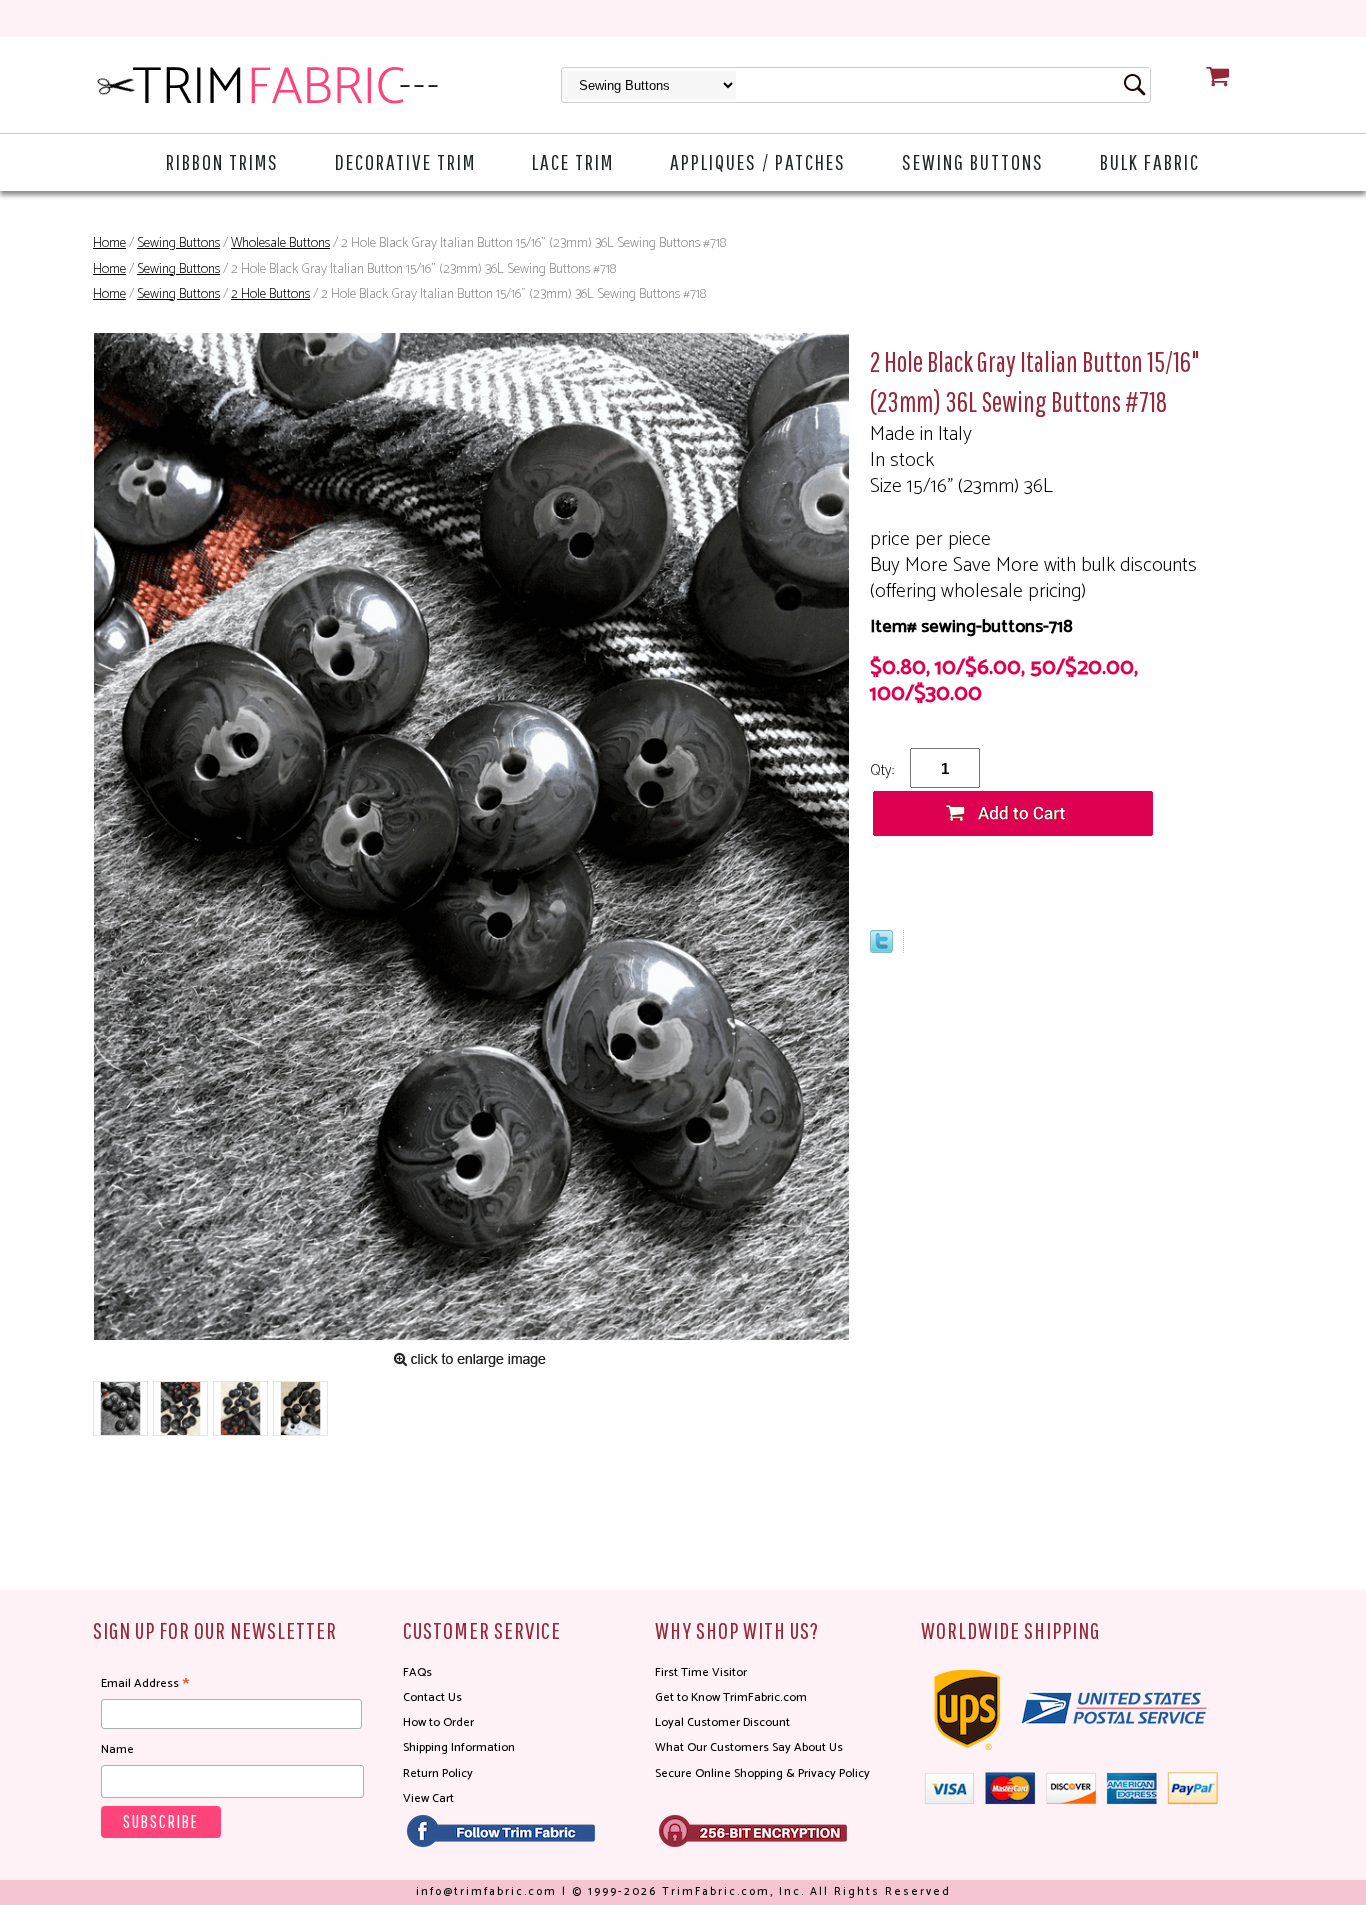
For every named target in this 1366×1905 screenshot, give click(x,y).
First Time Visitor (701, 1672)
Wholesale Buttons (280, 243)
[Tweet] (881, 948)
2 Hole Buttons (270, 294)
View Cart (428, 1798)
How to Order (438, 1722)
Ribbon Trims (222, 161)
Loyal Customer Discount (722, 1722)
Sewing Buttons (973, 161)
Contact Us (432, 1697)
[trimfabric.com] (268, 85)
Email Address (145, 1684)
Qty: (882, 770)
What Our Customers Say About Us (749, 1747)
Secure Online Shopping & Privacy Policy (762, 1773)
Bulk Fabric (1150, 161)
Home (109, 243)
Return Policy (438, 1773)
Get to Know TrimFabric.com (731, 1697)
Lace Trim (573, 161)
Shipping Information (459, 1747)
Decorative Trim (405, 161)
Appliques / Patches (758, 161)
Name (117, 1749)
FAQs (417, 1672)
